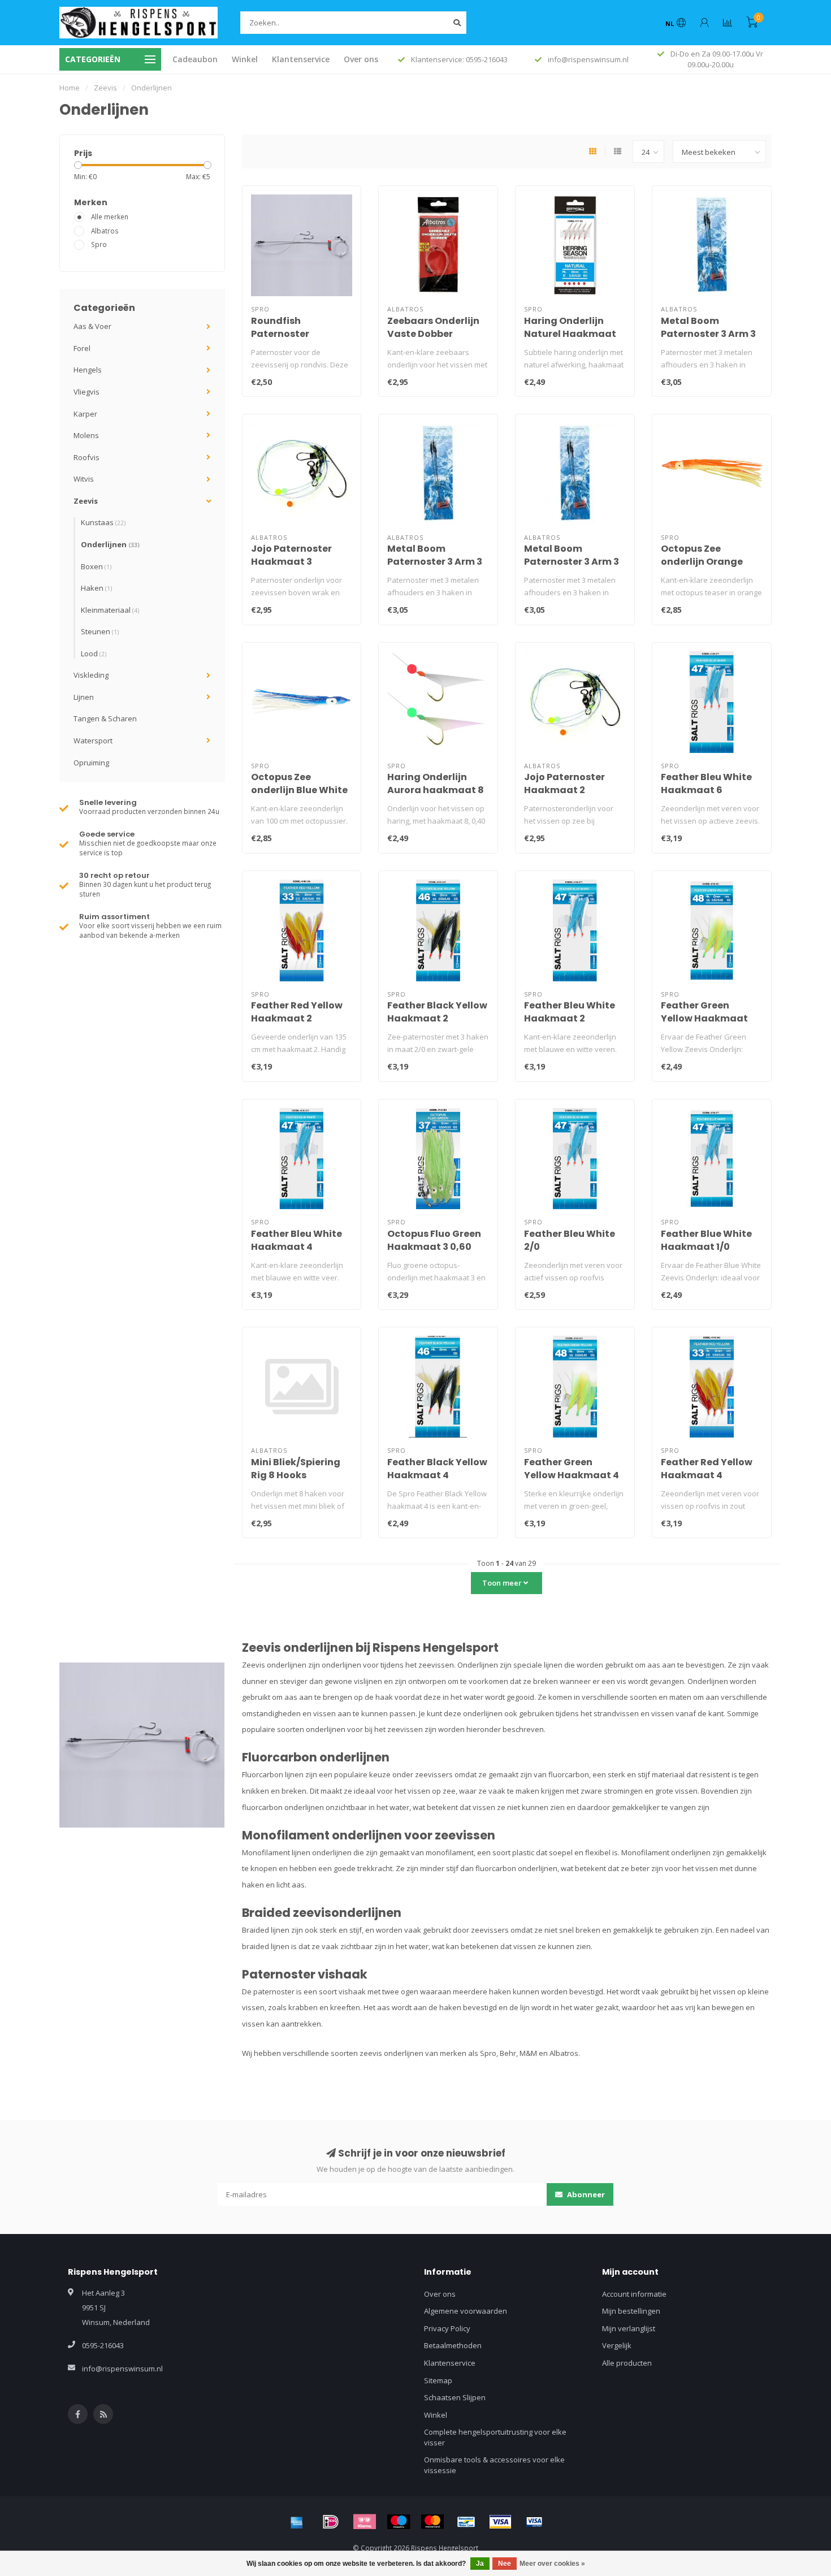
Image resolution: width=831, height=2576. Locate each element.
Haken (96, 588)
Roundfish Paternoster (280, 327)
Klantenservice (301, 59)
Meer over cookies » (552, 2564)
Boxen (96, 566)
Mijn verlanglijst (629, 2328)
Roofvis (86, 457)
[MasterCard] (432, 2522)
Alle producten (627, 2363)
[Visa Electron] (534, 2522)
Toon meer (503, 1583)
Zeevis (86, 501)
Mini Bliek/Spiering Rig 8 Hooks (296, 1469)
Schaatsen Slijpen (455, 2397)
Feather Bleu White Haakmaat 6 (706, 783)
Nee (505, 2564)
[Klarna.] (365, 2522)
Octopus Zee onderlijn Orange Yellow (702, 562)
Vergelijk (617, 2345)
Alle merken (110, 217)
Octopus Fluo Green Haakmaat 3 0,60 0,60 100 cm (434, 1247)
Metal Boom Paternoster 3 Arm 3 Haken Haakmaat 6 (572, 562)
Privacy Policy (447, 2328)
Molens (86, 435)
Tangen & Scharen (105, 718)
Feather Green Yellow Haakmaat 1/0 (704, 1018)
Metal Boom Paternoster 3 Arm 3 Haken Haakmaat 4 (435, 562)
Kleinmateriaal (110, 610)
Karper (85, 414)
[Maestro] (399, 2522)
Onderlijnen (110, 544)
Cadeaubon (195, 59)
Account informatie (634, 2294)
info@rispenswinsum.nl (122, 2369)
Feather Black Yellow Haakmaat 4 (437, 1469)
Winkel (245, 59)
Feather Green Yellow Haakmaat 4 (572, 1469)
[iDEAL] (331, 2522)
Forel (82, 348)
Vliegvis (86, 392)
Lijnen (84, 697)
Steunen (100, 631)
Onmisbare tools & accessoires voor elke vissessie (494, 2465)
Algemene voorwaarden (466, 2311)
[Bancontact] (466, 2522)
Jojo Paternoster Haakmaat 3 (291, 555)
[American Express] (297, 2522)
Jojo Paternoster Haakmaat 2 (564, 783)
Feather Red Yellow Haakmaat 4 (707, 1469)
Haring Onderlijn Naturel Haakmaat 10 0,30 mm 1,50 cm (570, 334)
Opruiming (91, 763)
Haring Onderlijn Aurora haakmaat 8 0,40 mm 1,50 (436, 790)
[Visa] (500, 2522)
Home (70, 88)
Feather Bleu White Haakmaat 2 (570, 1012)
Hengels (88, 370)
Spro (99, 244)
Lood (94, 653)
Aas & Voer (92, 326)
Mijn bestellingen (631, 2311)
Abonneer (585, 2194)
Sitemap (438, 2380)
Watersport (93, 741)
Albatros (105, 231)
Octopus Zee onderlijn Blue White (299, 783)
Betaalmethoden (453, 2345)
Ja (480, 2564)
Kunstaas (103, 522)
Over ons (361, 59)
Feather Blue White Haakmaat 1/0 (706, 1240)
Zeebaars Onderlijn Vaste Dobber (433, 327)
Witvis (84, 479)
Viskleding (91, 675)
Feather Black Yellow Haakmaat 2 (437, 1012)
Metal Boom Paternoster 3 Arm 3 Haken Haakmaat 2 (708, 334)
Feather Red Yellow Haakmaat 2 (297, 1012)
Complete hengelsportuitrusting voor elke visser (495, 2437)
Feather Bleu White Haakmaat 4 (297, 1240)
